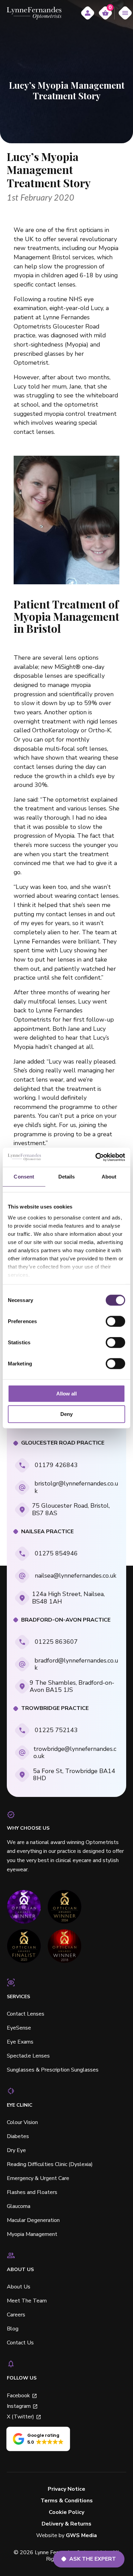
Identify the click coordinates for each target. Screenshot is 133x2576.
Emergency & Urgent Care (38, 2178)
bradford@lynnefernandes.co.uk (76, 1664)
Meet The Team (27, 2301)
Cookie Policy (66, 2512)
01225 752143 (56, 1730)
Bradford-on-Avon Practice (66, 1620)
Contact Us (20, 2343)
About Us (19, 2287)
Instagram (19, 2406)
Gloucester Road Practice (63, 1443)
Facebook (18, 2396)
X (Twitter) (20, 2417)
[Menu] (125, 13)
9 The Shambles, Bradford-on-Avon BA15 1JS (72, 1686)
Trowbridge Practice (55, 1708)
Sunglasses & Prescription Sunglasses (53, 2070)
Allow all (66, 1394)
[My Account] (88, 13)
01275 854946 (56, 1553)
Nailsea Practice (47, 1532)
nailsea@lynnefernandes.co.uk (76, 1576)
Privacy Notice (66, 2489)
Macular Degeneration (33, 2220)
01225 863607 (56, 1642)
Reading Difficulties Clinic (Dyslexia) (50, 2164)
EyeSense (19, 2028)
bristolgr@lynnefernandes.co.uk (76, 1487)
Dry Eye (16, 2150)
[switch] (115, 1321)
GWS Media (81, 2536)
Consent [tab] (24, 1176)
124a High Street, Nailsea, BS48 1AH (68, 1598)
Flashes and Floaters (32, 2192)
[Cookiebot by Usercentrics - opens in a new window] (96, 1157)
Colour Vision (22, 2122)
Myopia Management (32, 2234)
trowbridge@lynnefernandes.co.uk (75, 1752)
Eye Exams (20, 2042)
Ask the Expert (93, 2559)
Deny (66, 1414)
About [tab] (109, 1176)
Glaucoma (19, 2206)
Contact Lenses (26, 2014)
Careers (16, 2315)
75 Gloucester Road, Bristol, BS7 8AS (71, 1509)
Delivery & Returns (66, 2524)
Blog (13, 2329)
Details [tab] (67, 1176)
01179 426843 (56, 1465)
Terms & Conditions (67, 2501)
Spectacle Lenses (28, 2056)
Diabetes (18, 2136)
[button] (38, 2439)
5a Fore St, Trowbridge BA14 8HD (74, 1775)
